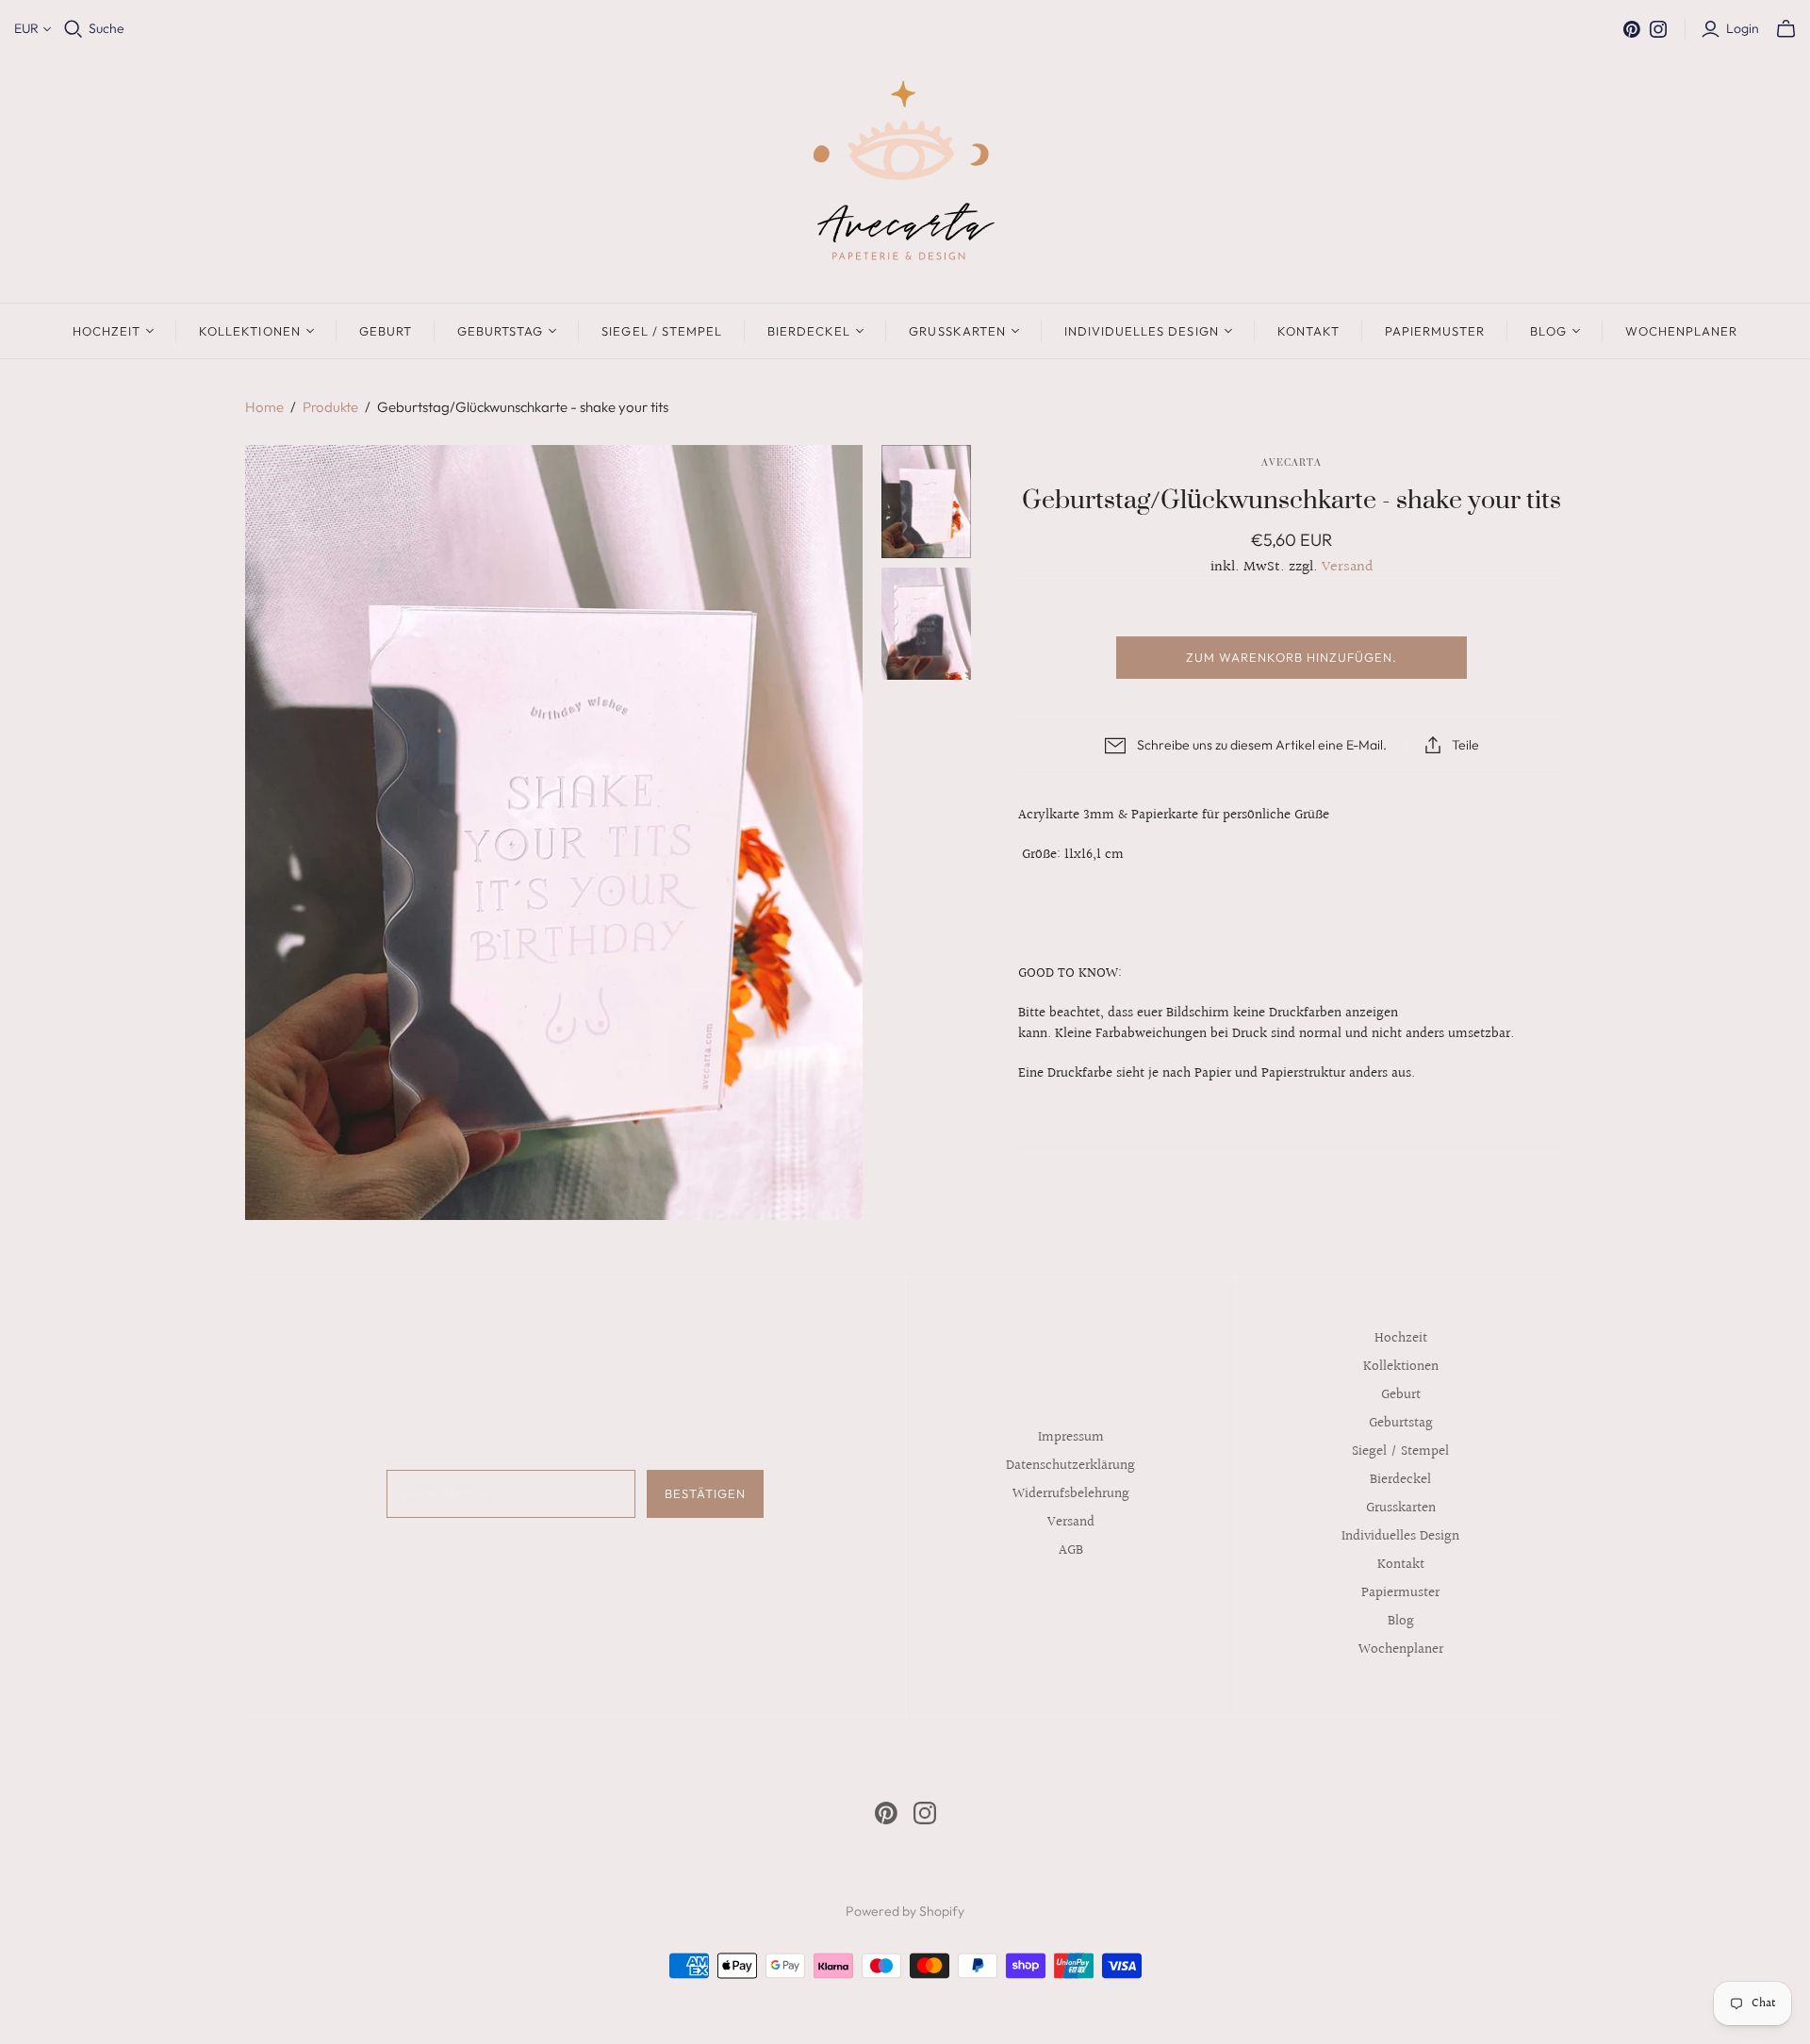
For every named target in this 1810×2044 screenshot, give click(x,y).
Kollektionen (249, 331)
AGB (1071, 1550)
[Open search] (74, 29)
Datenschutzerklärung (1070, 1466)
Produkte (330, 407)
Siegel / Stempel (662, 331)
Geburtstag (500, 331)
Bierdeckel (809, 331)
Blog (1548, 331)
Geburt (386, 331)
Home (264, 407)
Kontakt (1308, 331)
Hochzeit (107, 331)
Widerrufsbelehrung (1071, 1494)
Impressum (1071, 1437)
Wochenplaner (1681, 331)
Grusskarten (957, 331)
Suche (107, 28)
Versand (1348, 567)
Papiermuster (1435, 331)
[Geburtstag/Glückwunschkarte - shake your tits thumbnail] (927, 501)
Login (1743, 28)
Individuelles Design (1142, 331)
